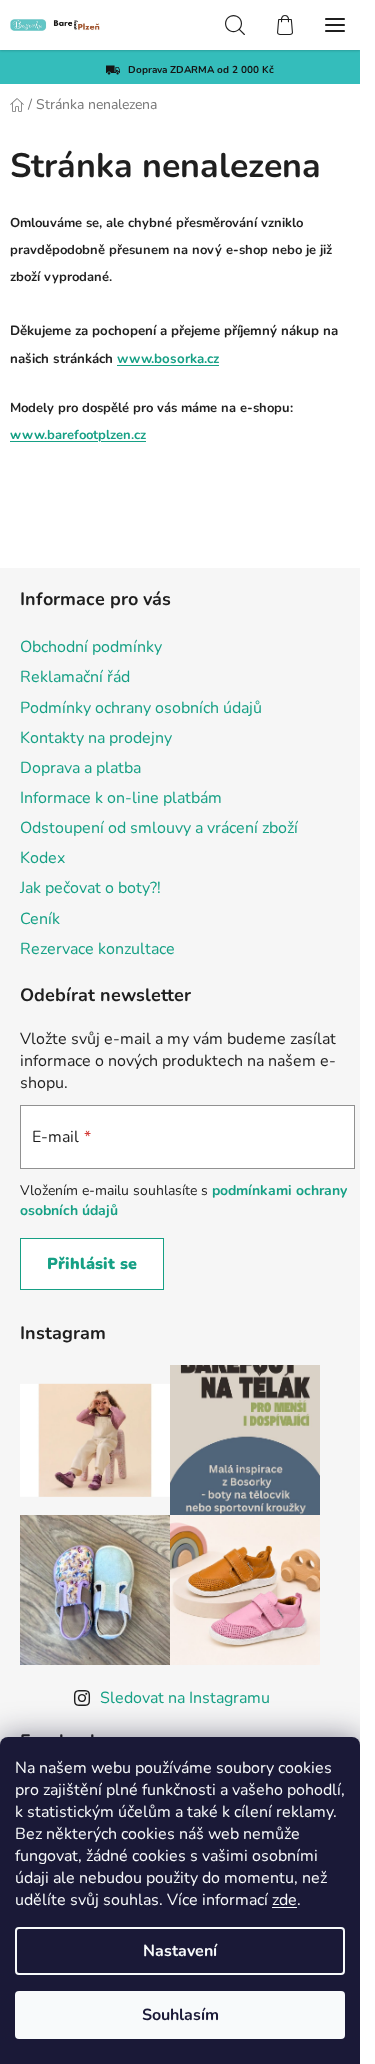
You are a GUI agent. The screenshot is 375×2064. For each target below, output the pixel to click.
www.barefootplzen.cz (78, 435)
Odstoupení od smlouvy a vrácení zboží (159, 828)
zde (284, 1900)
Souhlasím (180, 2015)
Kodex (42, 858)
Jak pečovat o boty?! (90, 888)
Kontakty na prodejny (96, 738)
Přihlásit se (92, 1264)
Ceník (40, 919)
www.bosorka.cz (168, 359)
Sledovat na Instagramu (185, 1698)
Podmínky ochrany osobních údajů (141, 708)
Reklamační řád (75, 677)
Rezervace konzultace (97, 949)
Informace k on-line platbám (121, 798)
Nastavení (180, 1951)
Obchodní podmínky (91, 647)
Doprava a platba (80, 768)
